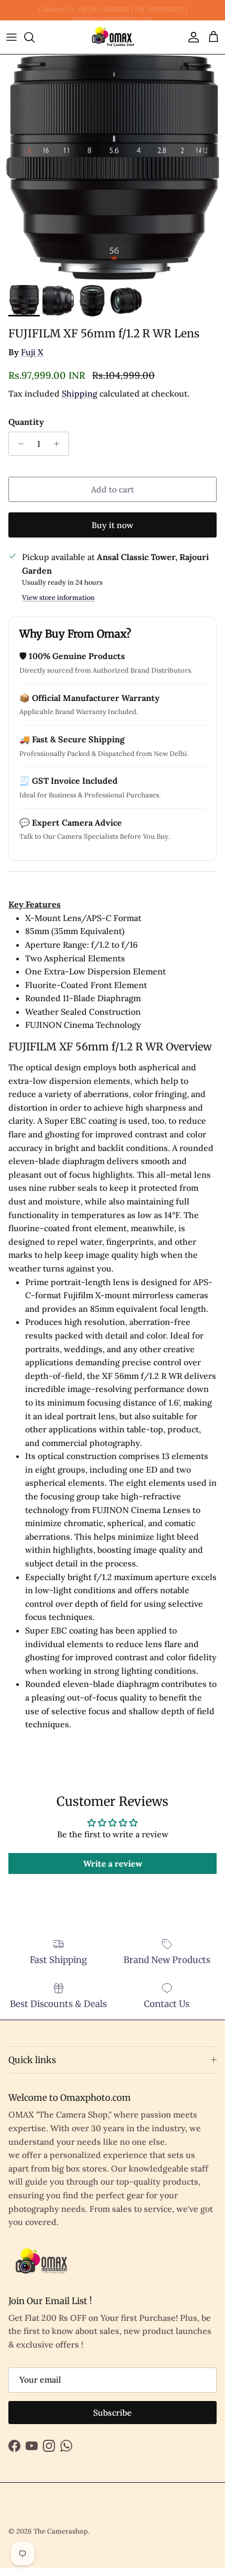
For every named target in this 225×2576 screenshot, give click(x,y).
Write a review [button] (113, 1864)
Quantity (26, 422)
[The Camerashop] (113, 37)
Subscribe (113, 2413)
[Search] (35, 37)
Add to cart (113, 489)
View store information (58, 598)
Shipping (80, 393)
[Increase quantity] (59, 444)
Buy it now (113, 525)
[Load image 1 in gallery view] (113, 167)
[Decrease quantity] (18, 444)
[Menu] (12, 37)
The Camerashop (61, 2531)
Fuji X (32, 352)
